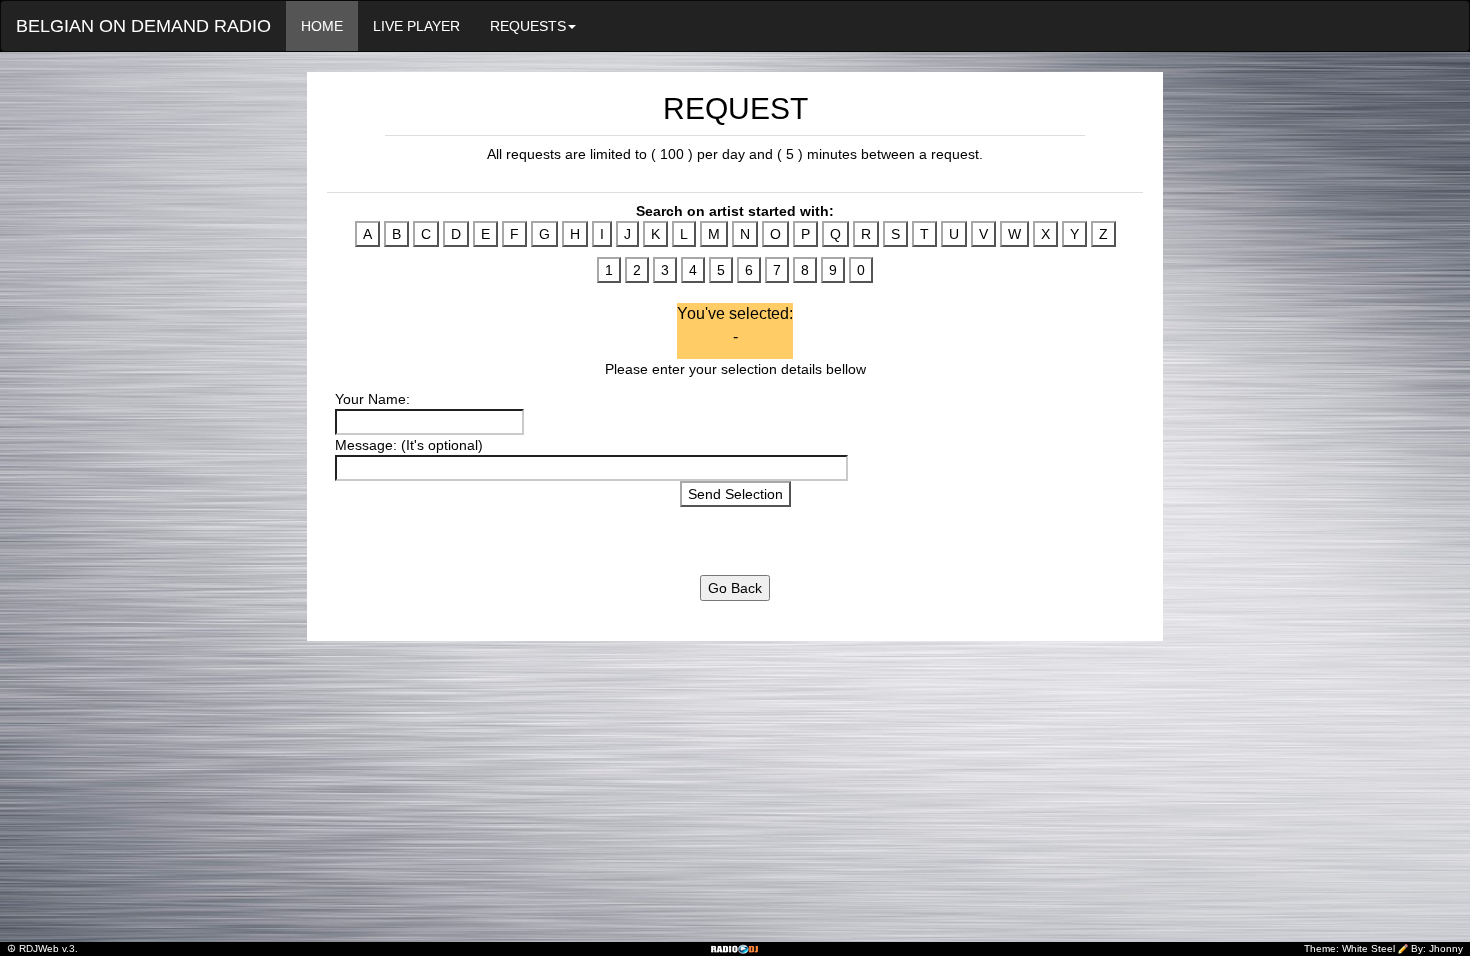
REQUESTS (528, 26)
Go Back (735, 588)
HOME (322, 26)
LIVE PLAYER (416, 26)
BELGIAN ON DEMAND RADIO (143, 26)
